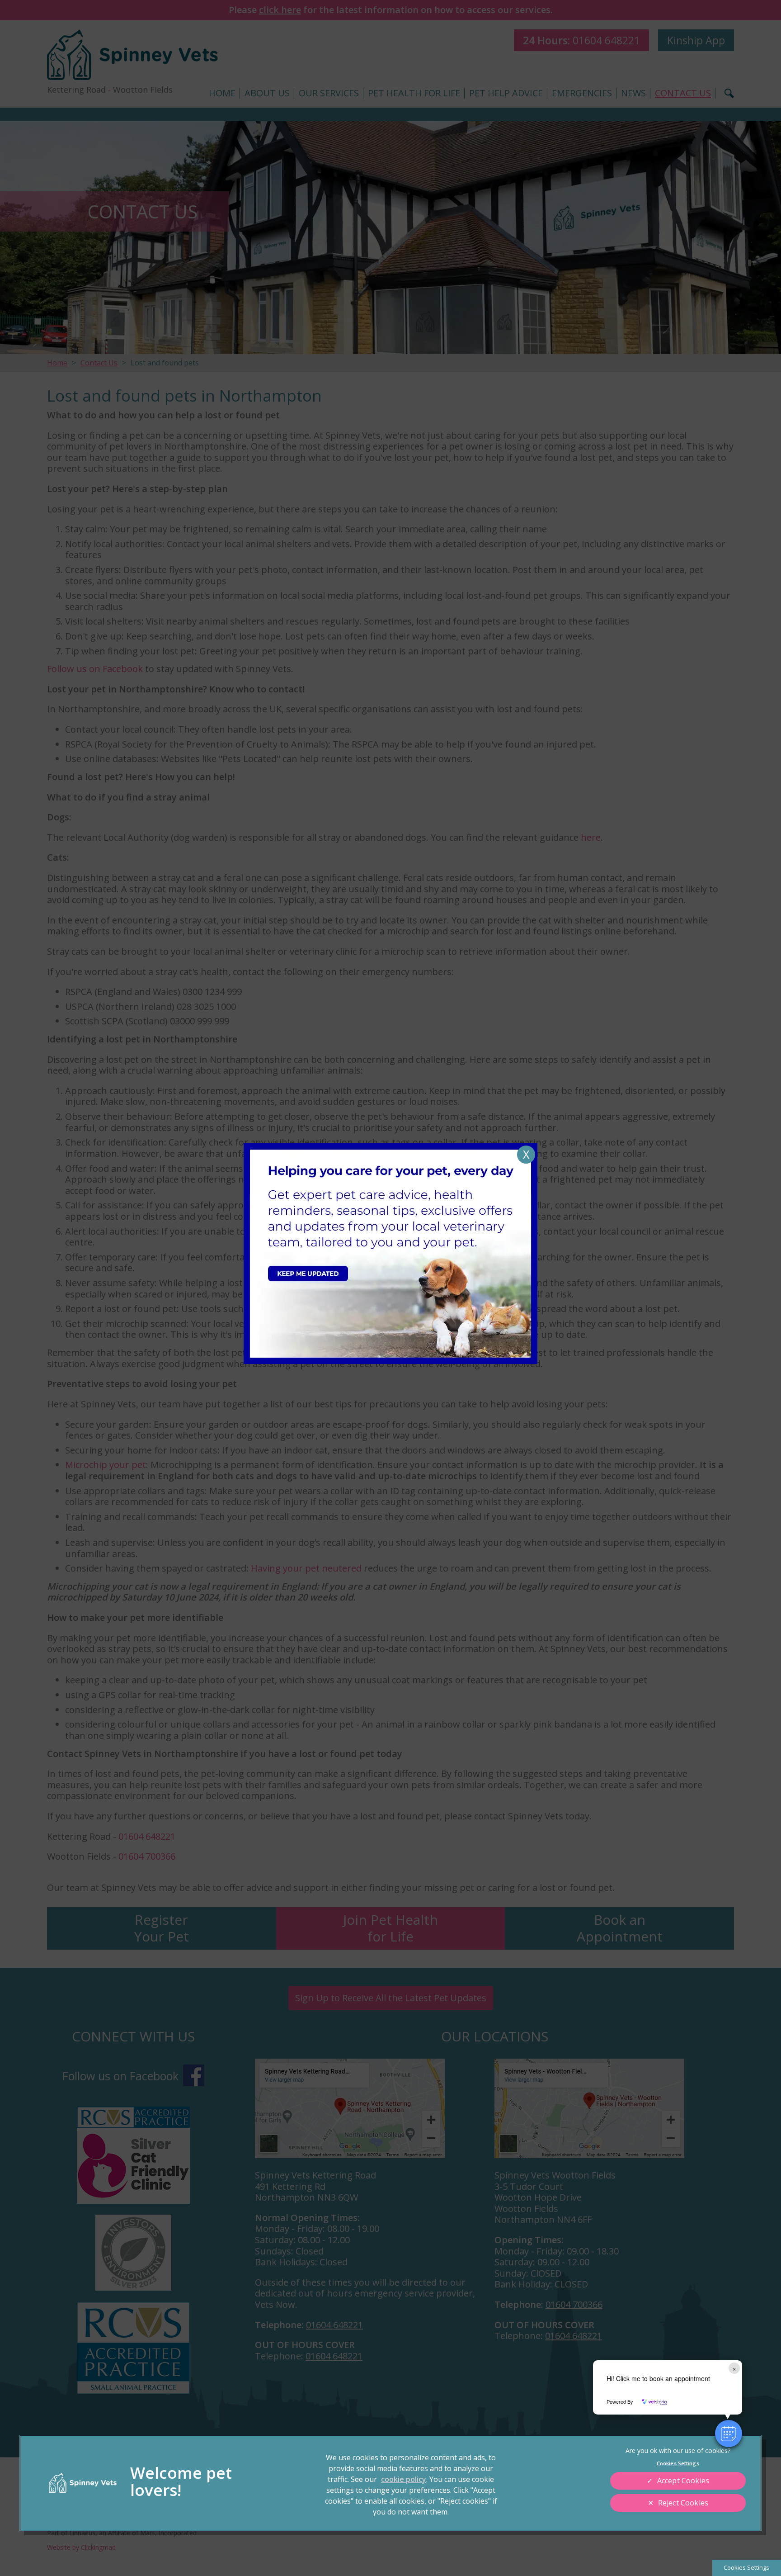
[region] (390, 2483)
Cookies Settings (746, 2567)
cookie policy (404, 2479)
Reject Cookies (683, 2503)
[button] (729, 2434)
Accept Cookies (683, 2481)
